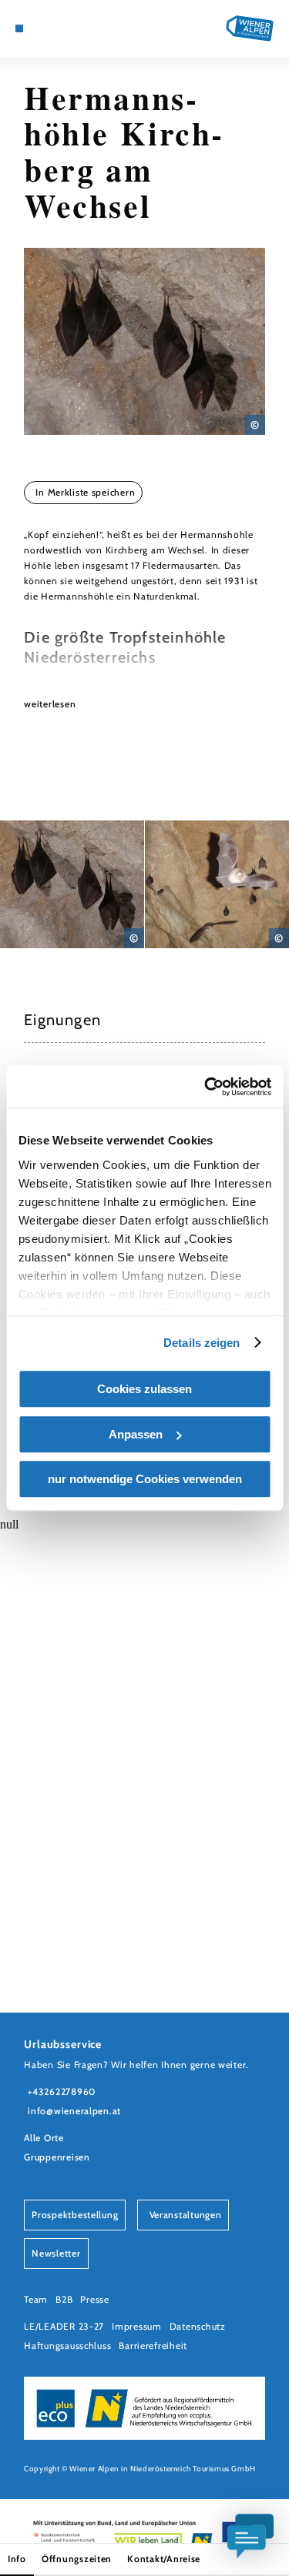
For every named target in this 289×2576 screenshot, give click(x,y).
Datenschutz (198, 2326)
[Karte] (42, 28)
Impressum (137, 2326)
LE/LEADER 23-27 (64, 2326)
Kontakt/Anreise (164, 2559)
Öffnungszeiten (77, 2559)
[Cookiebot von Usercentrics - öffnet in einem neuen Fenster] (206, 1087)
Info (17, 2559)
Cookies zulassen (144, 1389)
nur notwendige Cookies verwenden (145, 1479)
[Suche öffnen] (78, 28)
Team (36, 2299)
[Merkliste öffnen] (66, 28)
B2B (64, 2299)
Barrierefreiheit (153, 2345)
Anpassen (136, 1434)
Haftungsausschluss (67, 2345)
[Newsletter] (54, 28)
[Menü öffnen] (19, 28)
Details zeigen (202, 1343)
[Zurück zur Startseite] (250, 28)
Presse (94, 2299)
